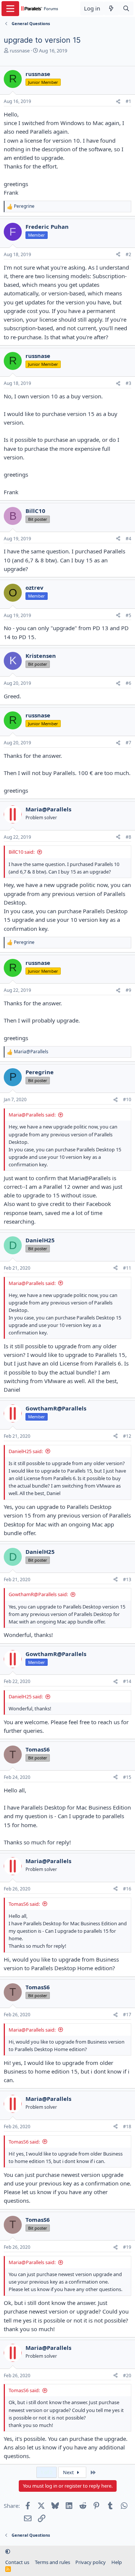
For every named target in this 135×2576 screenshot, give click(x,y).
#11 (127, 1268)
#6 (128, 683)
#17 (127, 2015)
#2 (128, 254)
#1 (128, 101)
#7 (128, 743)
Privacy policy (91, 2562)
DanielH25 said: (26, 1451)
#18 (127, 2127)
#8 (128, 837)
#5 (128, 615)
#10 (127, 1099)
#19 (127, 2247)
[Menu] (10, 9)
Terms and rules (52, 2562)
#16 (127, 1889)
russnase (20, 51)
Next (69, 2472)
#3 (128, 383)
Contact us (17, 2562)
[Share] (118, 102)
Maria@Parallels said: (32, 1115)
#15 (127, 1777)
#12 (127, 1436)
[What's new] (111, 8)
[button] (8, 2551)
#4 (128, 539)
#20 (127, 2375)
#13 (127, 1579)
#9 (128, 990)
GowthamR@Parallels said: (38, 1594)
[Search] (126, 8)
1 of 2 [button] (46, 2472)
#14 (127, 1681)
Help (117, 2562)
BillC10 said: (22, 852)
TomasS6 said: (24, 1904)
